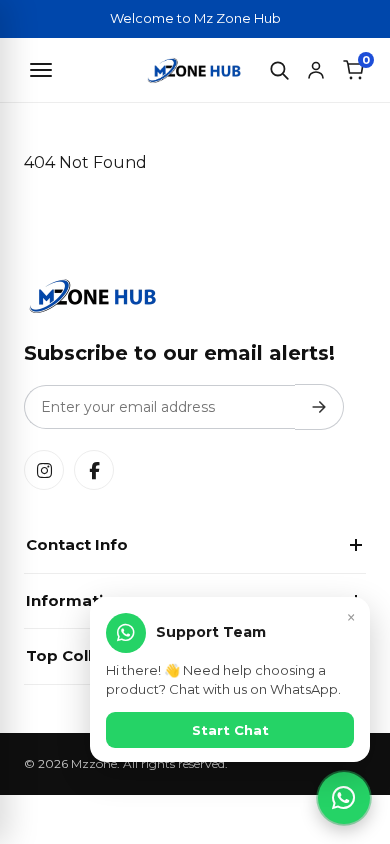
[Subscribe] (319, 407)
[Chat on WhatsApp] (344, 798)
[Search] (279, 70)
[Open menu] (41, 70)
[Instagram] (44, 470)
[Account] (316, 70)
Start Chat (230, 730)
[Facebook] (94, 470)
